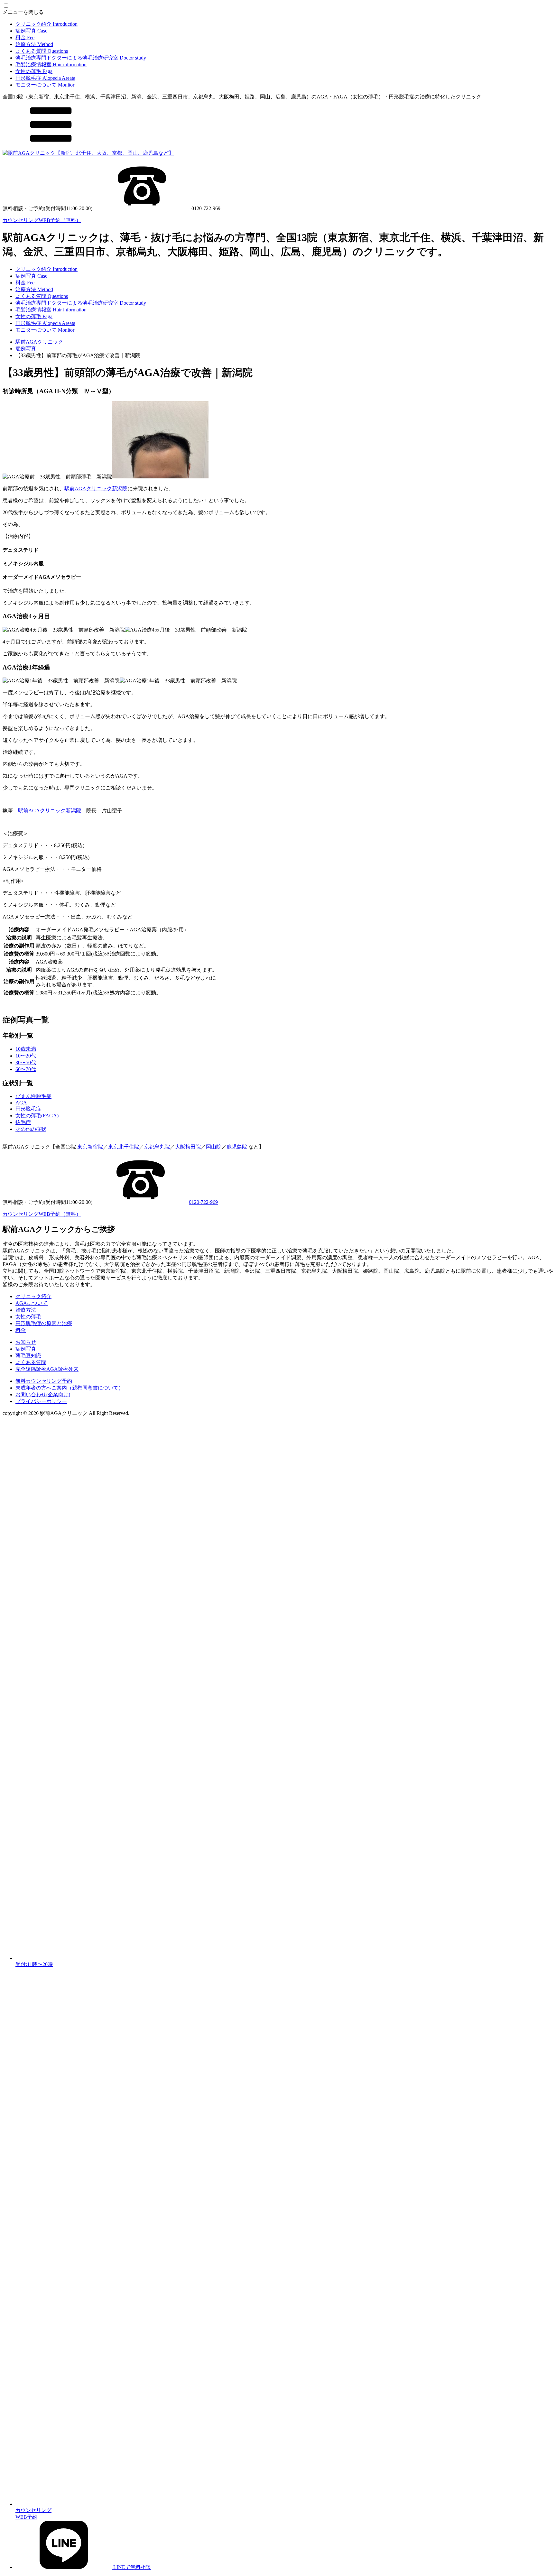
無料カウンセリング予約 (44, 1381)
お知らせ (26, 1342)
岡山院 (214, 1147)
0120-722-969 (203, 1202)
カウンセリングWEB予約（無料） (42, 220)
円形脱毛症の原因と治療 (44, 1323)
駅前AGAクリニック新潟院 (96, 489)
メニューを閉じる (23, 12)
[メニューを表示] (51, 147)
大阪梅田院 (188, 1147)
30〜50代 (26, 1062)
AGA (21, 1103)
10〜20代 (26, 1056)
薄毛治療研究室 (81, 58)
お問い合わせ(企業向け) (43, 1394)
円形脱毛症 (45, 78)
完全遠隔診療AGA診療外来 (47, 1369)
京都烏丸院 (157, 1147)
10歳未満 (26, 1049)
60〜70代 (26, 1069)
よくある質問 (42, 51)
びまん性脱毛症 (33, 1096)
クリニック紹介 (46, 24)
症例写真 (31, 31)
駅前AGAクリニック (39, 342)
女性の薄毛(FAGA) (37, 1116)
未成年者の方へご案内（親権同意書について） (69, 1388)
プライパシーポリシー (41, 1401)
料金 (25, 37)
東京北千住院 (124, 1147)
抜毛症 (23, 1122)
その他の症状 (31, 1129)
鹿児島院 (237, 1147)
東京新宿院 (90, 1147)
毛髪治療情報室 (51, 65)
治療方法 (34, 44)
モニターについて (45, 85)
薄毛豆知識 (28, 1356)
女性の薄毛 (34, 71)
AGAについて (32, 1303)
